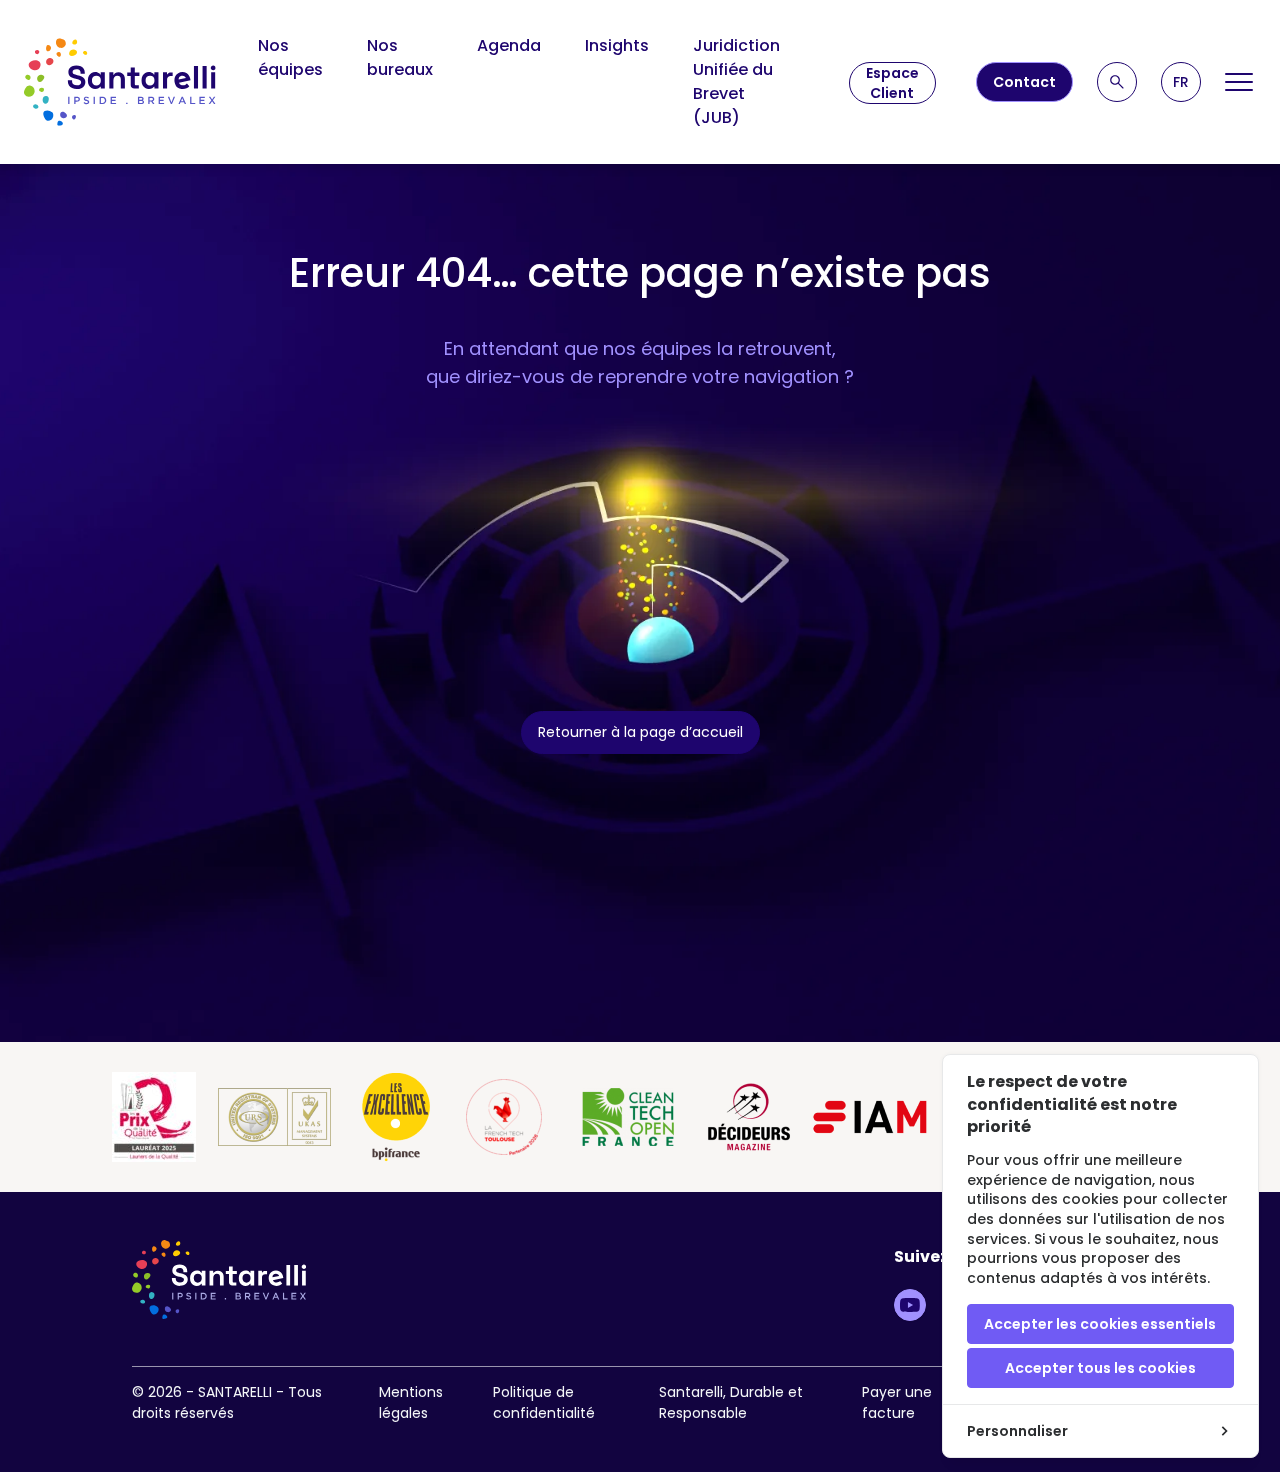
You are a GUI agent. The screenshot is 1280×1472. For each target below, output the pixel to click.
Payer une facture (897, 1402)
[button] (1181, 82)
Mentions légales (411, 1402)
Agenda (509, 45)
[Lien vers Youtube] (910, 1305)
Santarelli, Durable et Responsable (731, 1402)
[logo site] (120, 82)
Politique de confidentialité (544, 1402)
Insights (617, 45)
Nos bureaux (400, 57)
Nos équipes (290, 57)
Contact (1024, 82)
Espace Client (892, 83)
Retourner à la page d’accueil (640, 732)
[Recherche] (1117, 82)
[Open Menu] (1239, 82)
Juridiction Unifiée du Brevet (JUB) (736, 81)
